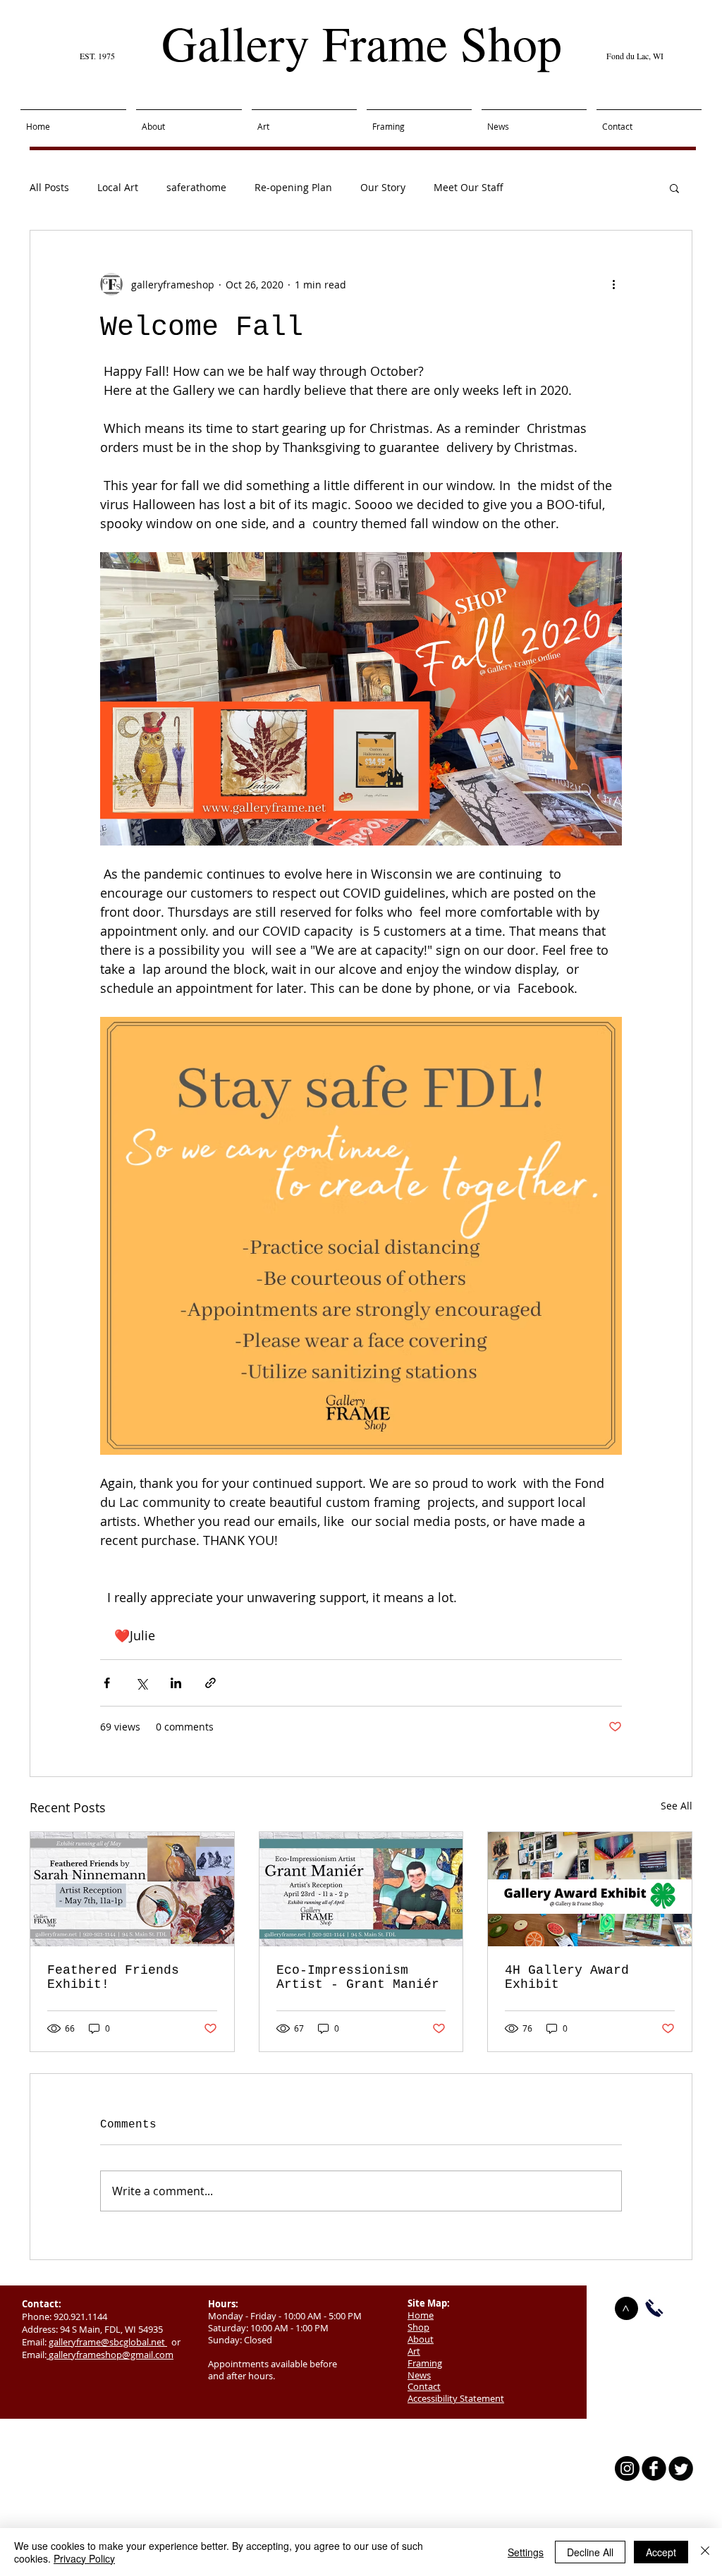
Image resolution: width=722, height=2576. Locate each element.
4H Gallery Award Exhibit (567, 1977)
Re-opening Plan (293, 187)
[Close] (705, 2552)
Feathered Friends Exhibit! (113, 1977)
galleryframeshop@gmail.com (111, 2355)
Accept (661, 2552)
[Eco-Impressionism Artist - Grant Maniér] (361, 1889)
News (419, 2375)
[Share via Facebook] (107, 1683)
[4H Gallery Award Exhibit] (590, 1889)
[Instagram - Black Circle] (627, 2468)
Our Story (383, 187)
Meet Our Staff (469, 187)
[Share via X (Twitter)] (141, 1683)
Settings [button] (526, 2552)
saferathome (196, 187)
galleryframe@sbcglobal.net (108, 2342)
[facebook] (654, 2468)
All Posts (49, 187)
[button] (674, 188)
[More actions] (613, 284)
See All (677, 1806)
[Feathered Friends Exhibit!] (132, 1889)
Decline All (590, 2552)
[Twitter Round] (681, 2468)
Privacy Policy (84, 2558)
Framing (425, 2363)
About (421, 2339)
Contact (424, 2386)
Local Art (118, 187)
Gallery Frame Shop (362, 42)
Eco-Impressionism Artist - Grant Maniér (358, 1977)
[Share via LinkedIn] (176, 1683)
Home (421, 2315)
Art (414, 2351)
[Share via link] (210, 1683)
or (174, 2342)
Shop (418, 2327)
